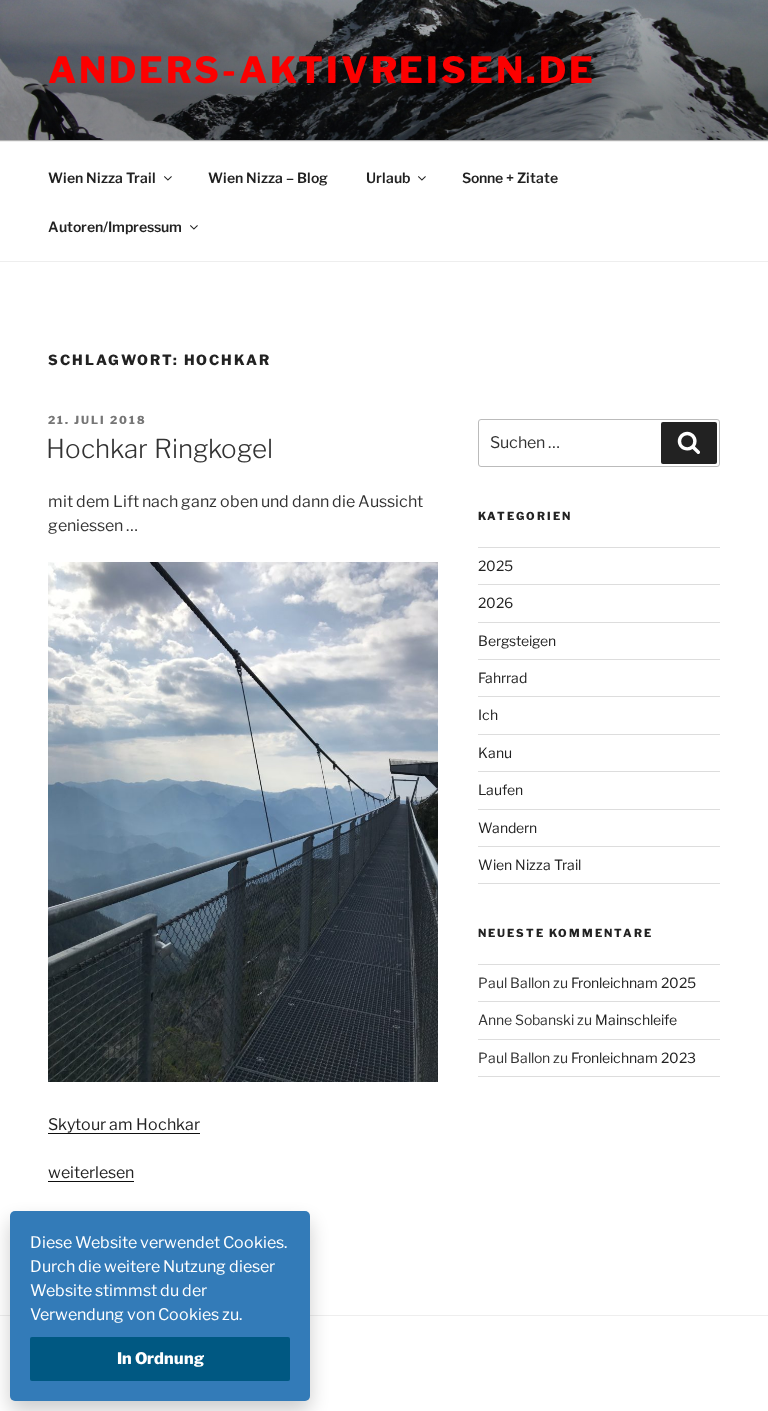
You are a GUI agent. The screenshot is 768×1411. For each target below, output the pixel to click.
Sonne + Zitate (510, 177)
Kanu (495, 752)
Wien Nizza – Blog (268, 177)
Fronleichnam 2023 (633, 1057)
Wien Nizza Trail (102, 177)
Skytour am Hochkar (124, 1124)
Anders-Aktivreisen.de (321, 70)
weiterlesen (91, 1172)
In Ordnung (160, 1358)
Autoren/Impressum (115, 226)
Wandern (507, 827)
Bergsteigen (517, 640)
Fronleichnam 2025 (633, 982)
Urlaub (388, 177)
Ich (488, 714)
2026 (495, 602)
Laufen (500, 789)
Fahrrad (502, 677)
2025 (495, 565)
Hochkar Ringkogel (159, 448)
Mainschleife (636, 1019)
